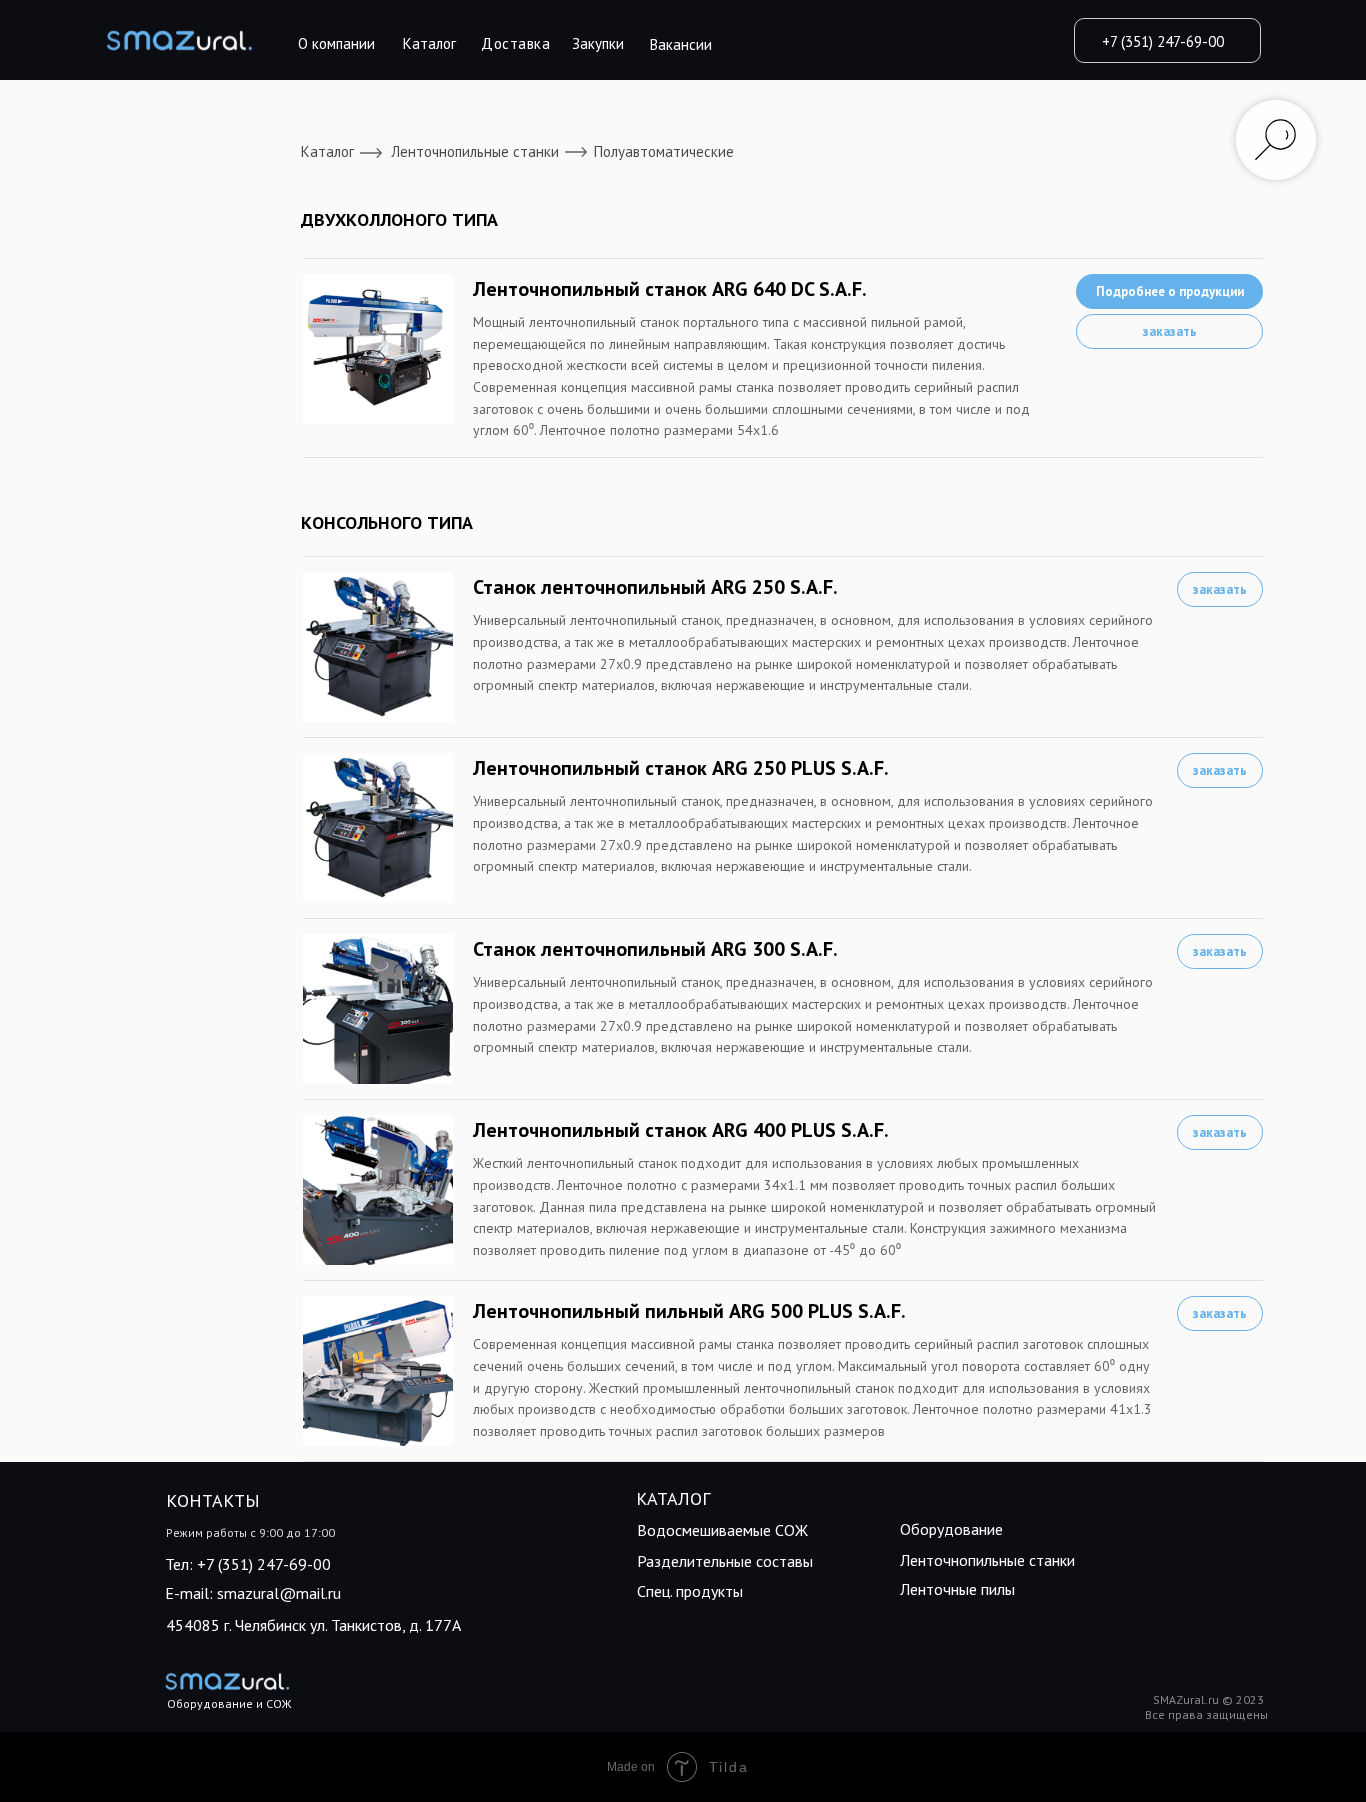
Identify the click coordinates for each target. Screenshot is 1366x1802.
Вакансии (681, 44)
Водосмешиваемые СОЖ (722, 1530)
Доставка (515, 43)
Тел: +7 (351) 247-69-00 (248, 1564)
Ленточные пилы (957, 1589)
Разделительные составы (725, 1561)
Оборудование (951, 1529)
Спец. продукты (690, 1591)
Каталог (429, 43)
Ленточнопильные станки (475, 151)
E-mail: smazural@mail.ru (253, 1593)
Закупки (598, 43)
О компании (336, 43)
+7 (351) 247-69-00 (1163, 41)
